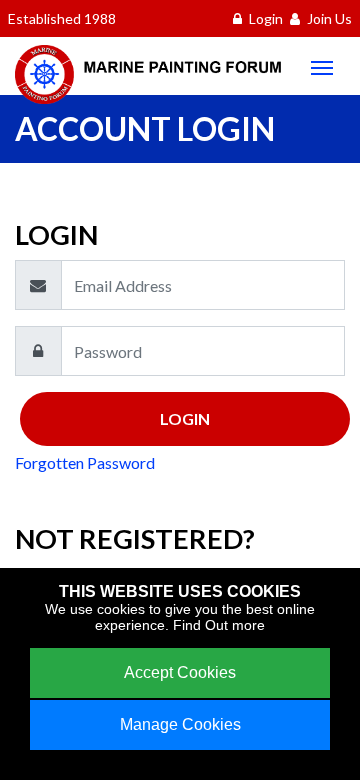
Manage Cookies (180, 724)
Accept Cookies (180, 672)
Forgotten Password (85, 462)
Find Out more (219, 625)
